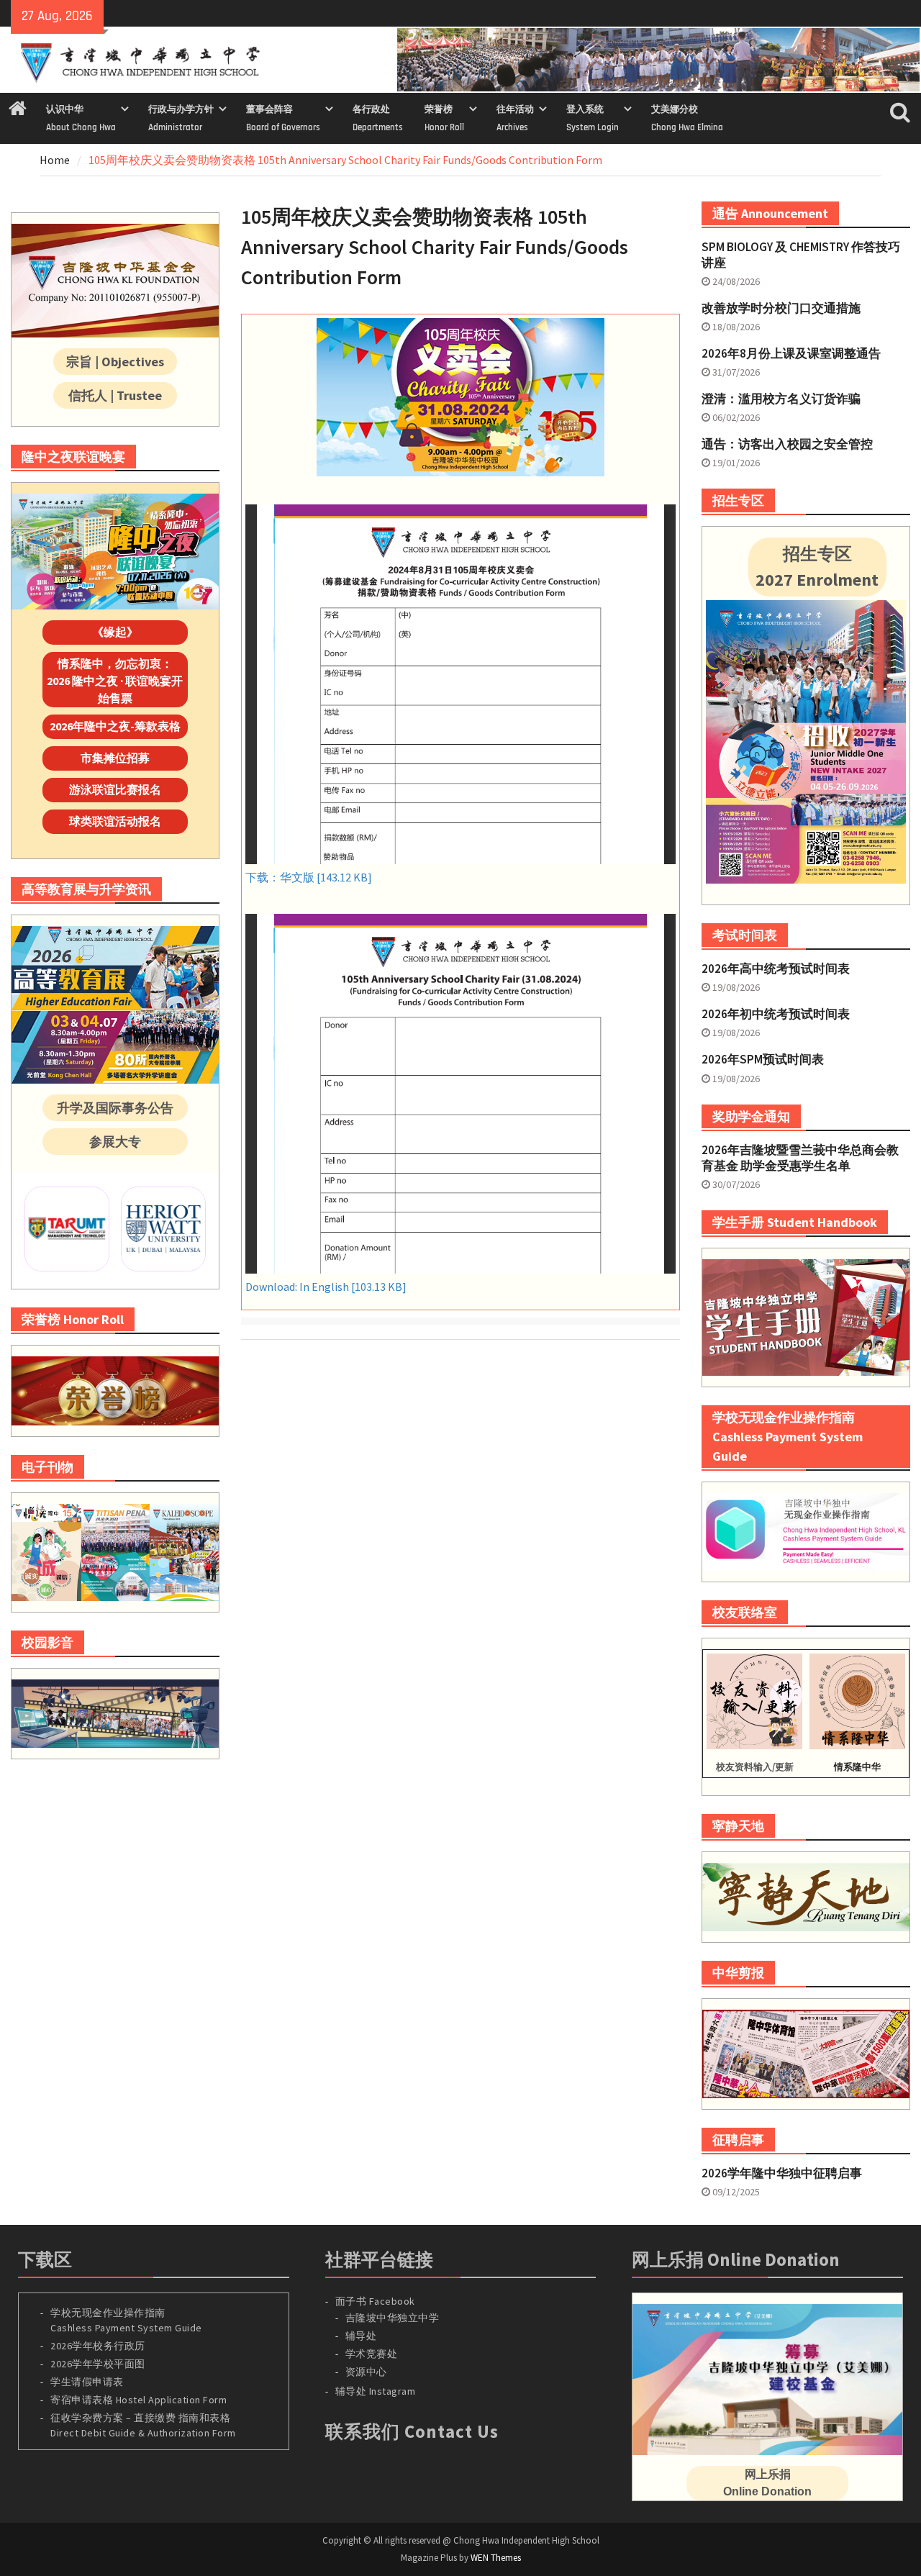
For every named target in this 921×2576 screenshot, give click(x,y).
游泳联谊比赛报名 (115, 789)
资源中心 (366, 2372)
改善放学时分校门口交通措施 (781, 308)
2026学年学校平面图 (98, 2364)
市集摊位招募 (115, 758)
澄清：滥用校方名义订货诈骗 (781, 399)
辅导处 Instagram (376, 2391)
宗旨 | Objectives (115, 362)
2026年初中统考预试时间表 (776, 1014)
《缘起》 (115, 632)
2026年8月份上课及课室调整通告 (791, 353)
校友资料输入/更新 (755, 1767)
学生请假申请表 (87, 2382)
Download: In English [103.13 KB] (326, 1287)
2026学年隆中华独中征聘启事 (782, 2173)
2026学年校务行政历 (98, 2346)
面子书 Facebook (375, 2301)
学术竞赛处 (372, 2354)
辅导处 (361, 2336)
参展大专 (115, 1142)
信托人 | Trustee (115, 395)
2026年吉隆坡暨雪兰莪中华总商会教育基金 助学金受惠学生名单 (800, 1158)
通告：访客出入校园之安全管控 (787, 444)
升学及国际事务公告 (115, 1108)
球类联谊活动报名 (115, 821)
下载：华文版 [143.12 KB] (309, 877)
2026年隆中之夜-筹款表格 (115, 726)
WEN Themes (496, 2558)
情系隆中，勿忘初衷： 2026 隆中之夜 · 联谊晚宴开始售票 (115, 681)
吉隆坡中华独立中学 (393, 2318)
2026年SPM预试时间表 (763, 1059)
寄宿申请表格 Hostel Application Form (140, 2400)
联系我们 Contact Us (412, 2431)
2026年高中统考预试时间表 (776, 969)
